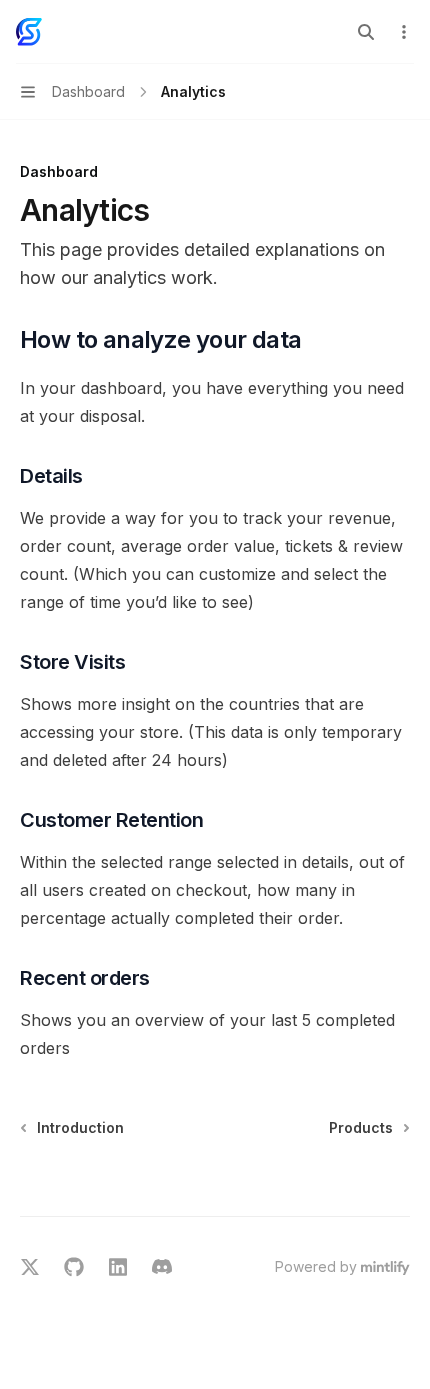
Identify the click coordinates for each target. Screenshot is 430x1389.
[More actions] (404, 32)
